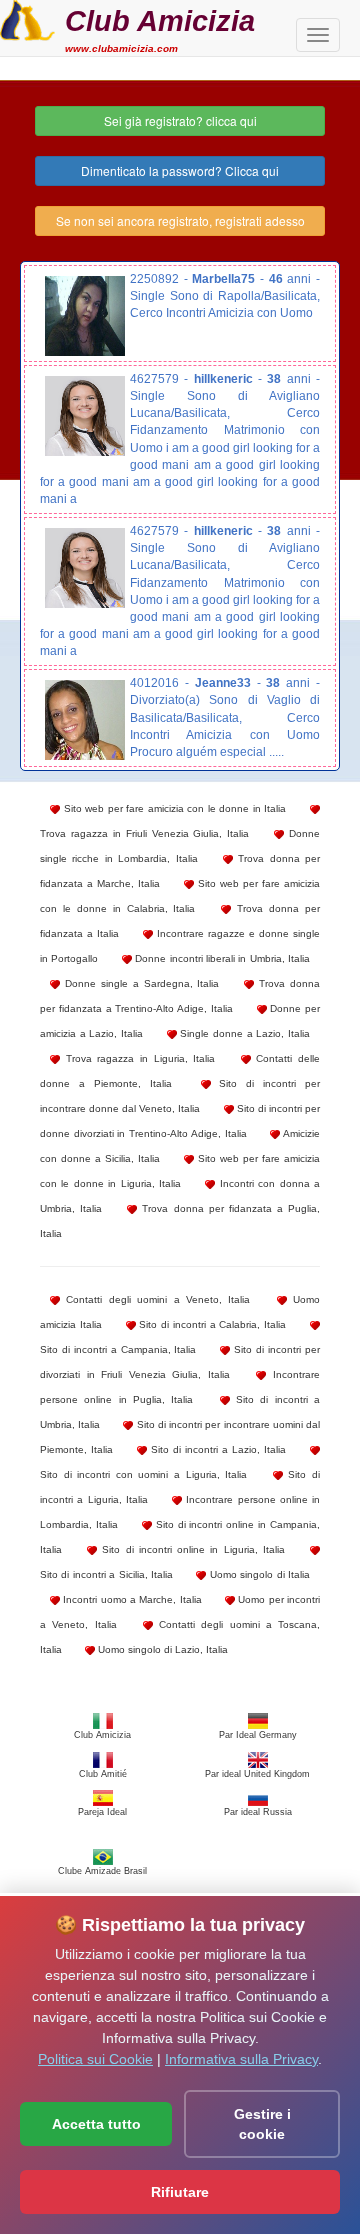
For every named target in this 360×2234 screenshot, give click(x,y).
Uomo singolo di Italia (258, 1574)
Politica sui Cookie (95, 2059)
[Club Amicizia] (27, 18)
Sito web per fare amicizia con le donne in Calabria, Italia (180, 896)
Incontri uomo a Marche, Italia (131, 1599)
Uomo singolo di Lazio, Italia (161, 1649)
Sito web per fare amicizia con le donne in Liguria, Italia (180, 1171)
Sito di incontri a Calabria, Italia (211, 1324)
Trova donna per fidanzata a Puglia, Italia (180, 1221)
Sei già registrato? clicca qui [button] (180, 120)
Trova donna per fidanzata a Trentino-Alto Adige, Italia (180, 996)
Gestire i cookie (262, 2124)
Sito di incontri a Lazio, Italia (216, 1449)
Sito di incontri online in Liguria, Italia (191, 1549)
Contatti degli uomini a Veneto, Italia (155, 1299)
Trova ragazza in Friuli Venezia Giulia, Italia (144, 833)
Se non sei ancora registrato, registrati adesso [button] (180, 220)
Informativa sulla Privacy (241, 2059)
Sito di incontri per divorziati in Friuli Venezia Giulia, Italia (180, 1362)
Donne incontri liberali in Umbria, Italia (221, 958)
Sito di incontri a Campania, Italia (118, 1349)
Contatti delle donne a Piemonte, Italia (180, 1071)
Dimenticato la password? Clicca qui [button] (180, 170)
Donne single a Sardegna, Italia (139, 983)
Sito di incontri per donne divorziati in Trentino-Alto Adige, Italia (180, 1121)
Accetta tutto (96, 2124)
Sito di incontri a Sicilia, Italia (106, 1574)
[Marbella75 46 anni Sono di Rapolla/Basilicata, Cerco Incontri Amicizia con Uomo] (85, 316)
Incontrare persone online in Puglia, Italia (180, 1387)
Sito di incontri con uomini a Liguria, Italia (143, 1474)
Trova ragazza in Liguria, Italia (137, 1058)
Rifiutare (180, 2192)
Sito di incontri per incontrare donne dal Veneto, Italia (180, 1096)
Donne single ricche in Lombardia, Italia (180, 846)
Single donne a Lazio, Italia (243, 1033)
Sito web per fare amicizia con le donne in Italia (173, 808)
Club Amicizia (160, 20)
